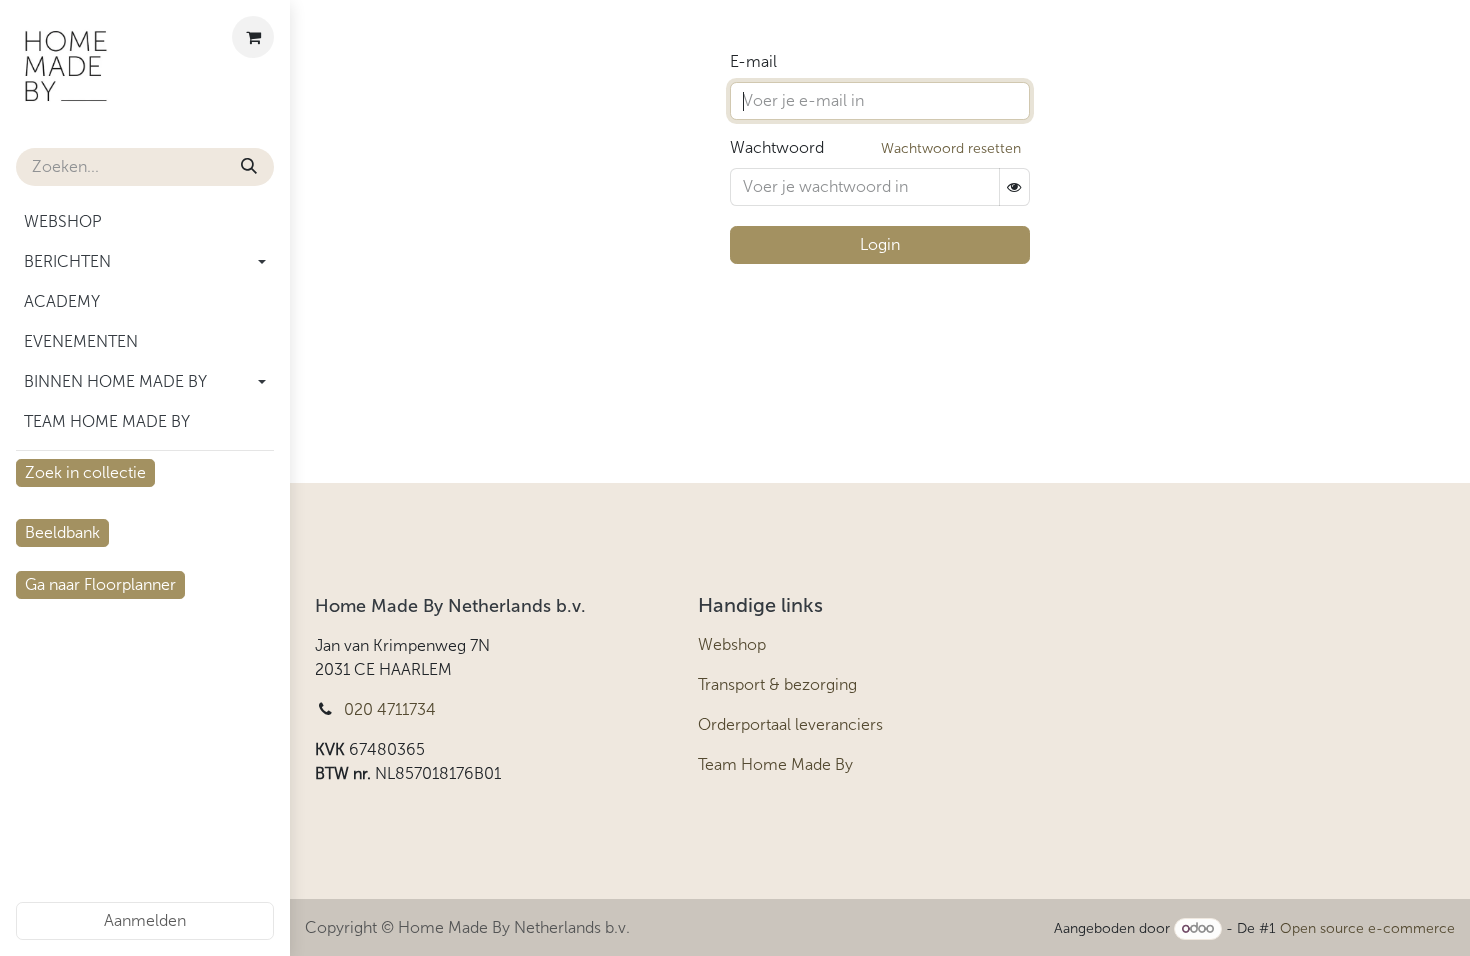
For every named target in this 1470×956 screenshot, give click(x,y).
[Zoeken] (249, 167)
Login (880, 244)
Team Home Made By (775, 764)
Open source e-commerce (1367, 928)
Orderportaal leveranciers (790, 724)
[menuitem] (145, 222)
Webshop (732, 644)
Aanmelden (145, 920)
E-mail (753, 61)
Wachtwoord (777, 147)
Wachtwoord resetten (951, 148)
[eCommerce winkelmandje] (253, 37)
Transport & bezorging (777, 684)
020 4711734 (390, 709)
